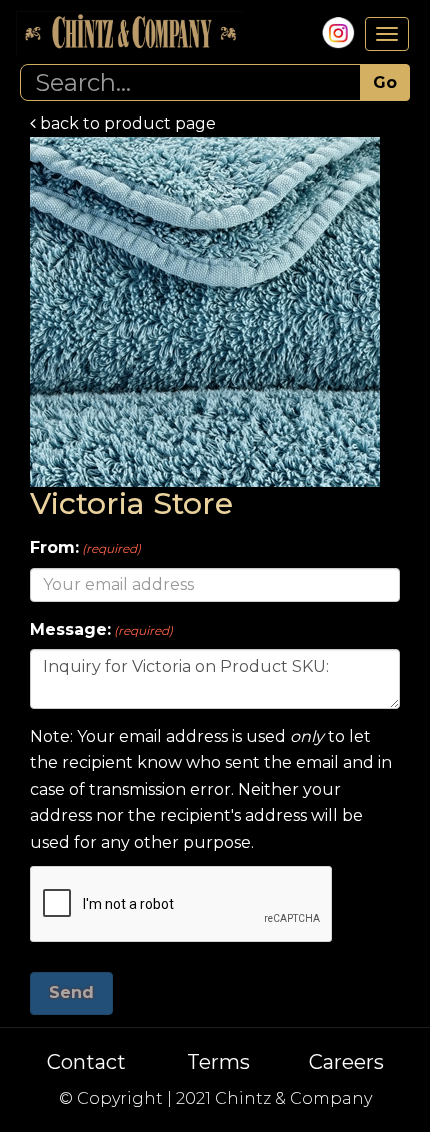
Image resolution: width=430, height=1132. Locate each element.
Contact (86, 1062)
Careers (346, 1062)
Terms (218, 1062)
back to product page (126, 123)
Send (71, 992)
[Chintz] (129, 33)
